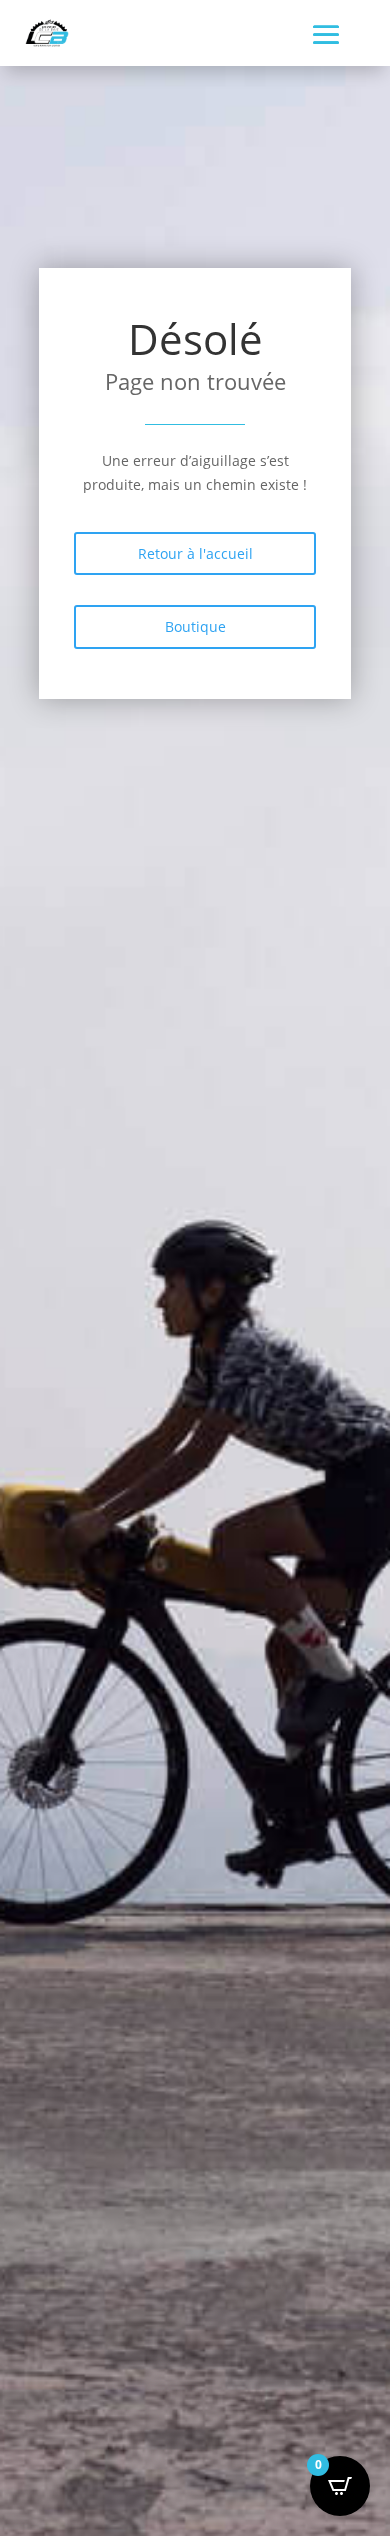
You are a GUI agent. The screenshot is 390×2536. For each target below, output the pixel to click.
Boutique (195, 626)
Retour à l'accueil (195, 553)
